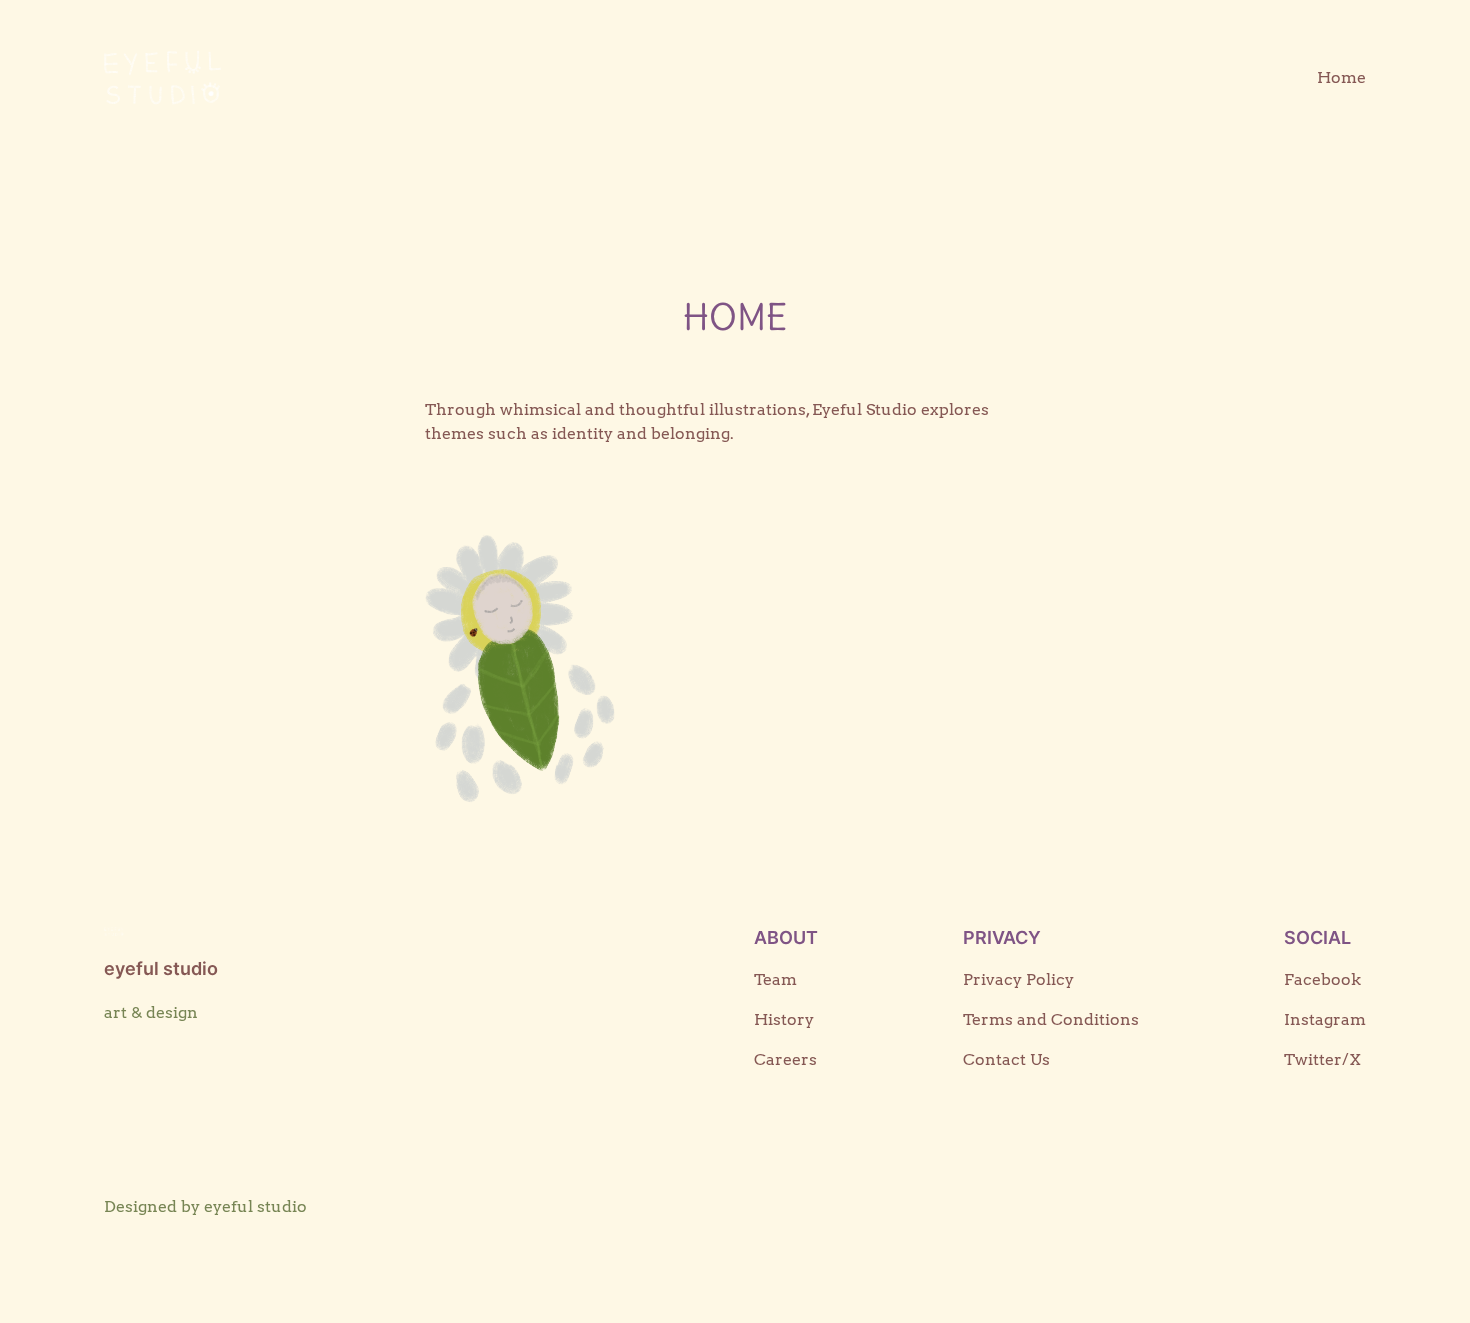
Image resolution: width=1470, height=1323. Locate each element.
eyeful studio (161, 968)
